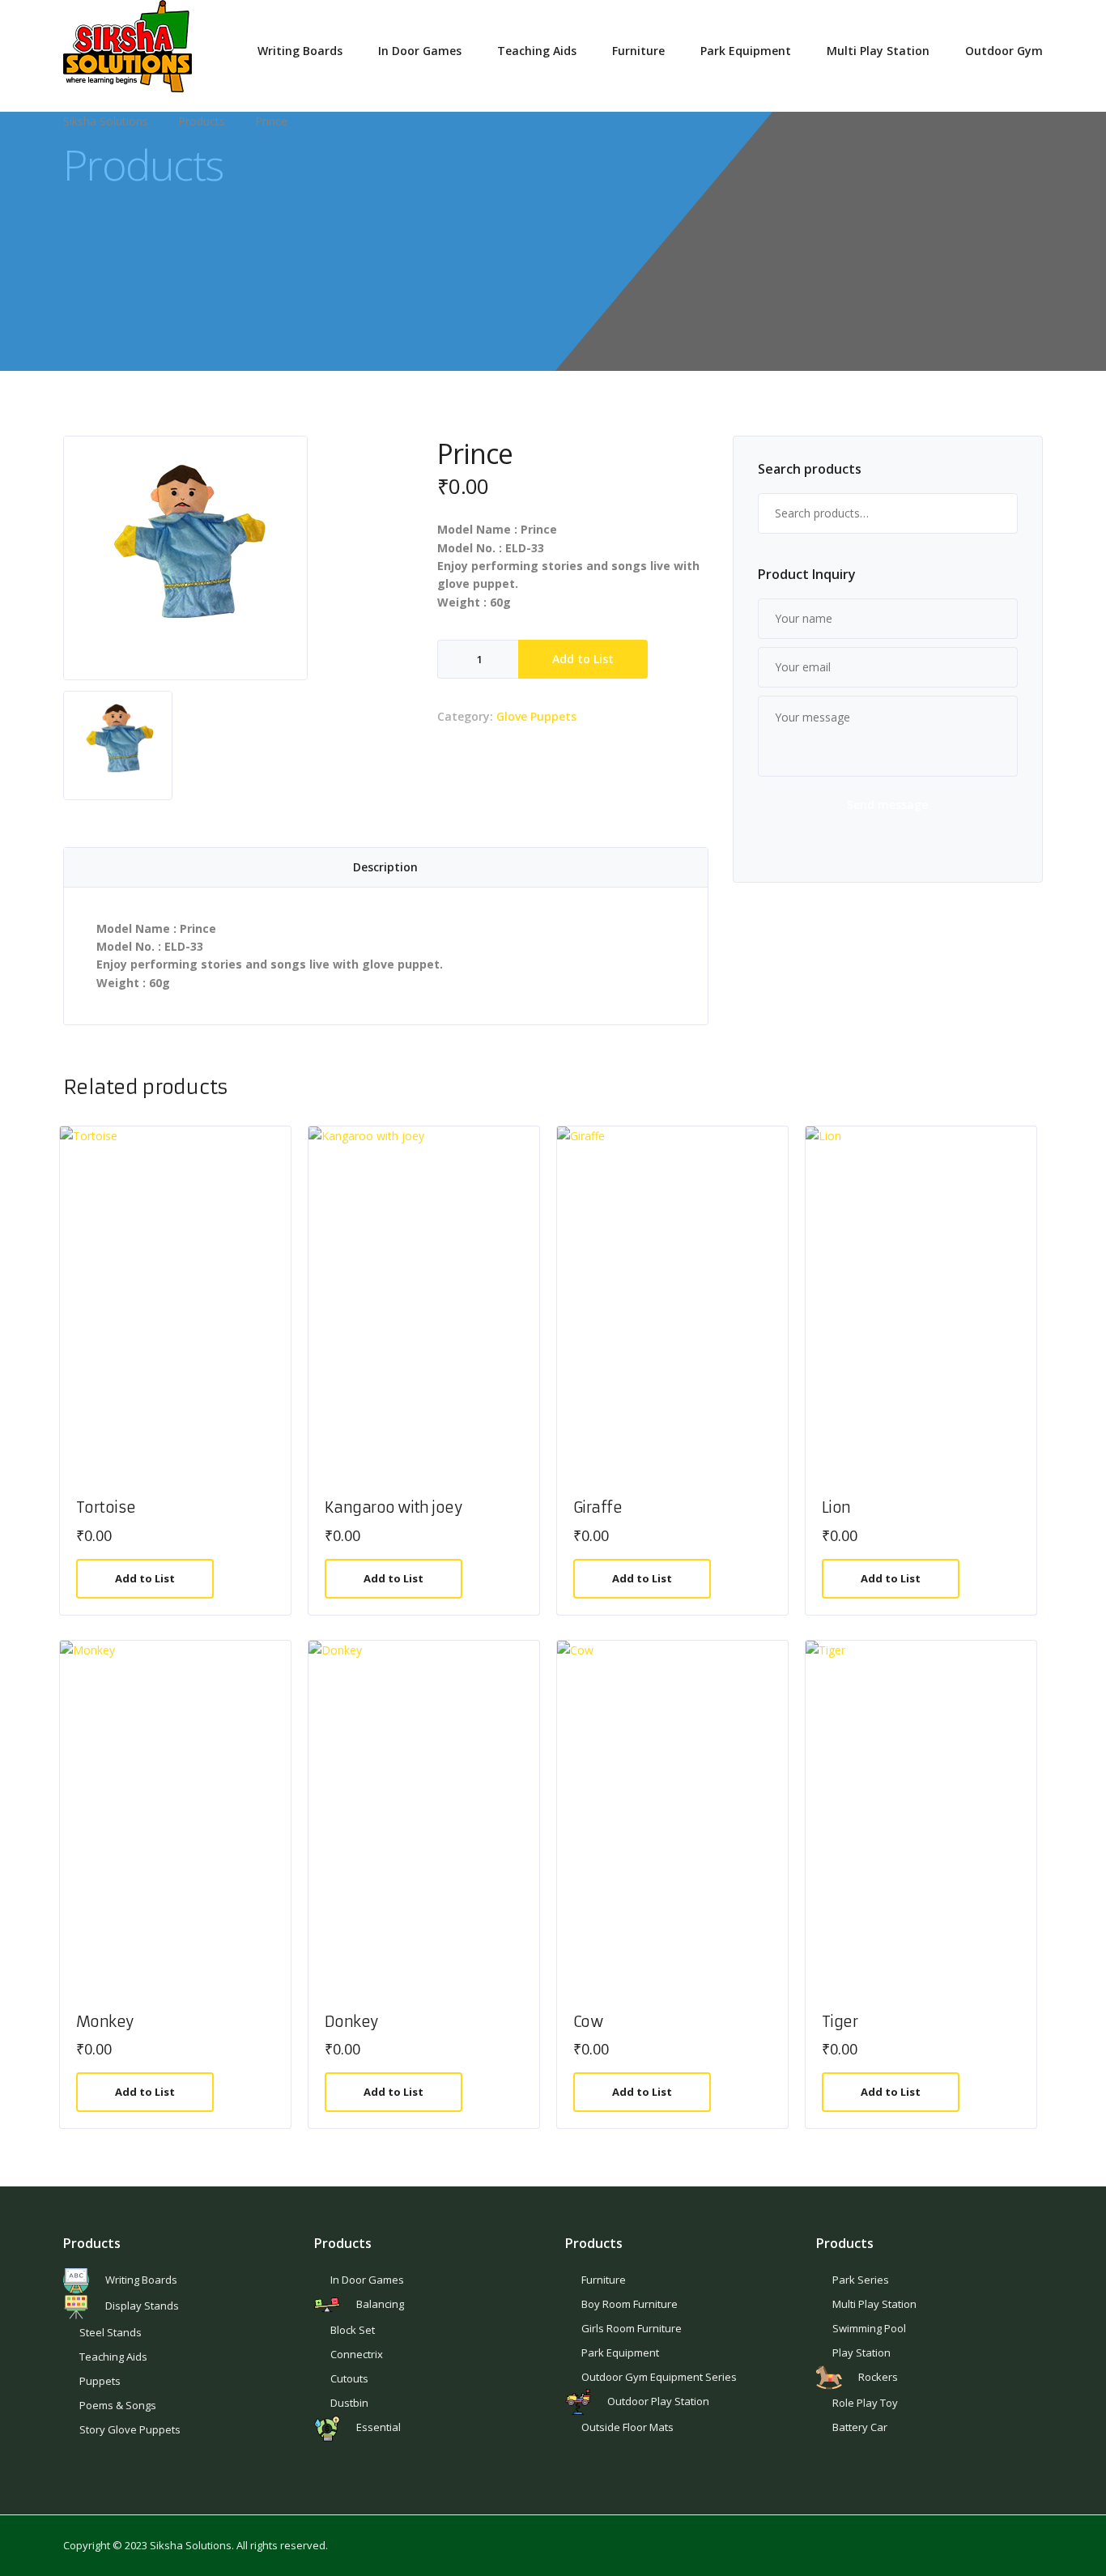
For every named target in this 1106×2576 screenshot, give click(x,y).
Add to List (583, 659)
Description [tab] (385, 867)
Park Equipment (746, 51)
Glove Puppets (536, 716)
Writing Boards (300, 51)
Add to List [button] (145, 1578)
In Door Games (420, 51)
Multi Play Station (878, 51)
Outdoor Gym (1004, 51)
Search (998, 513)
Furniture (638, 51)
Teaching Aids (537, 51)
